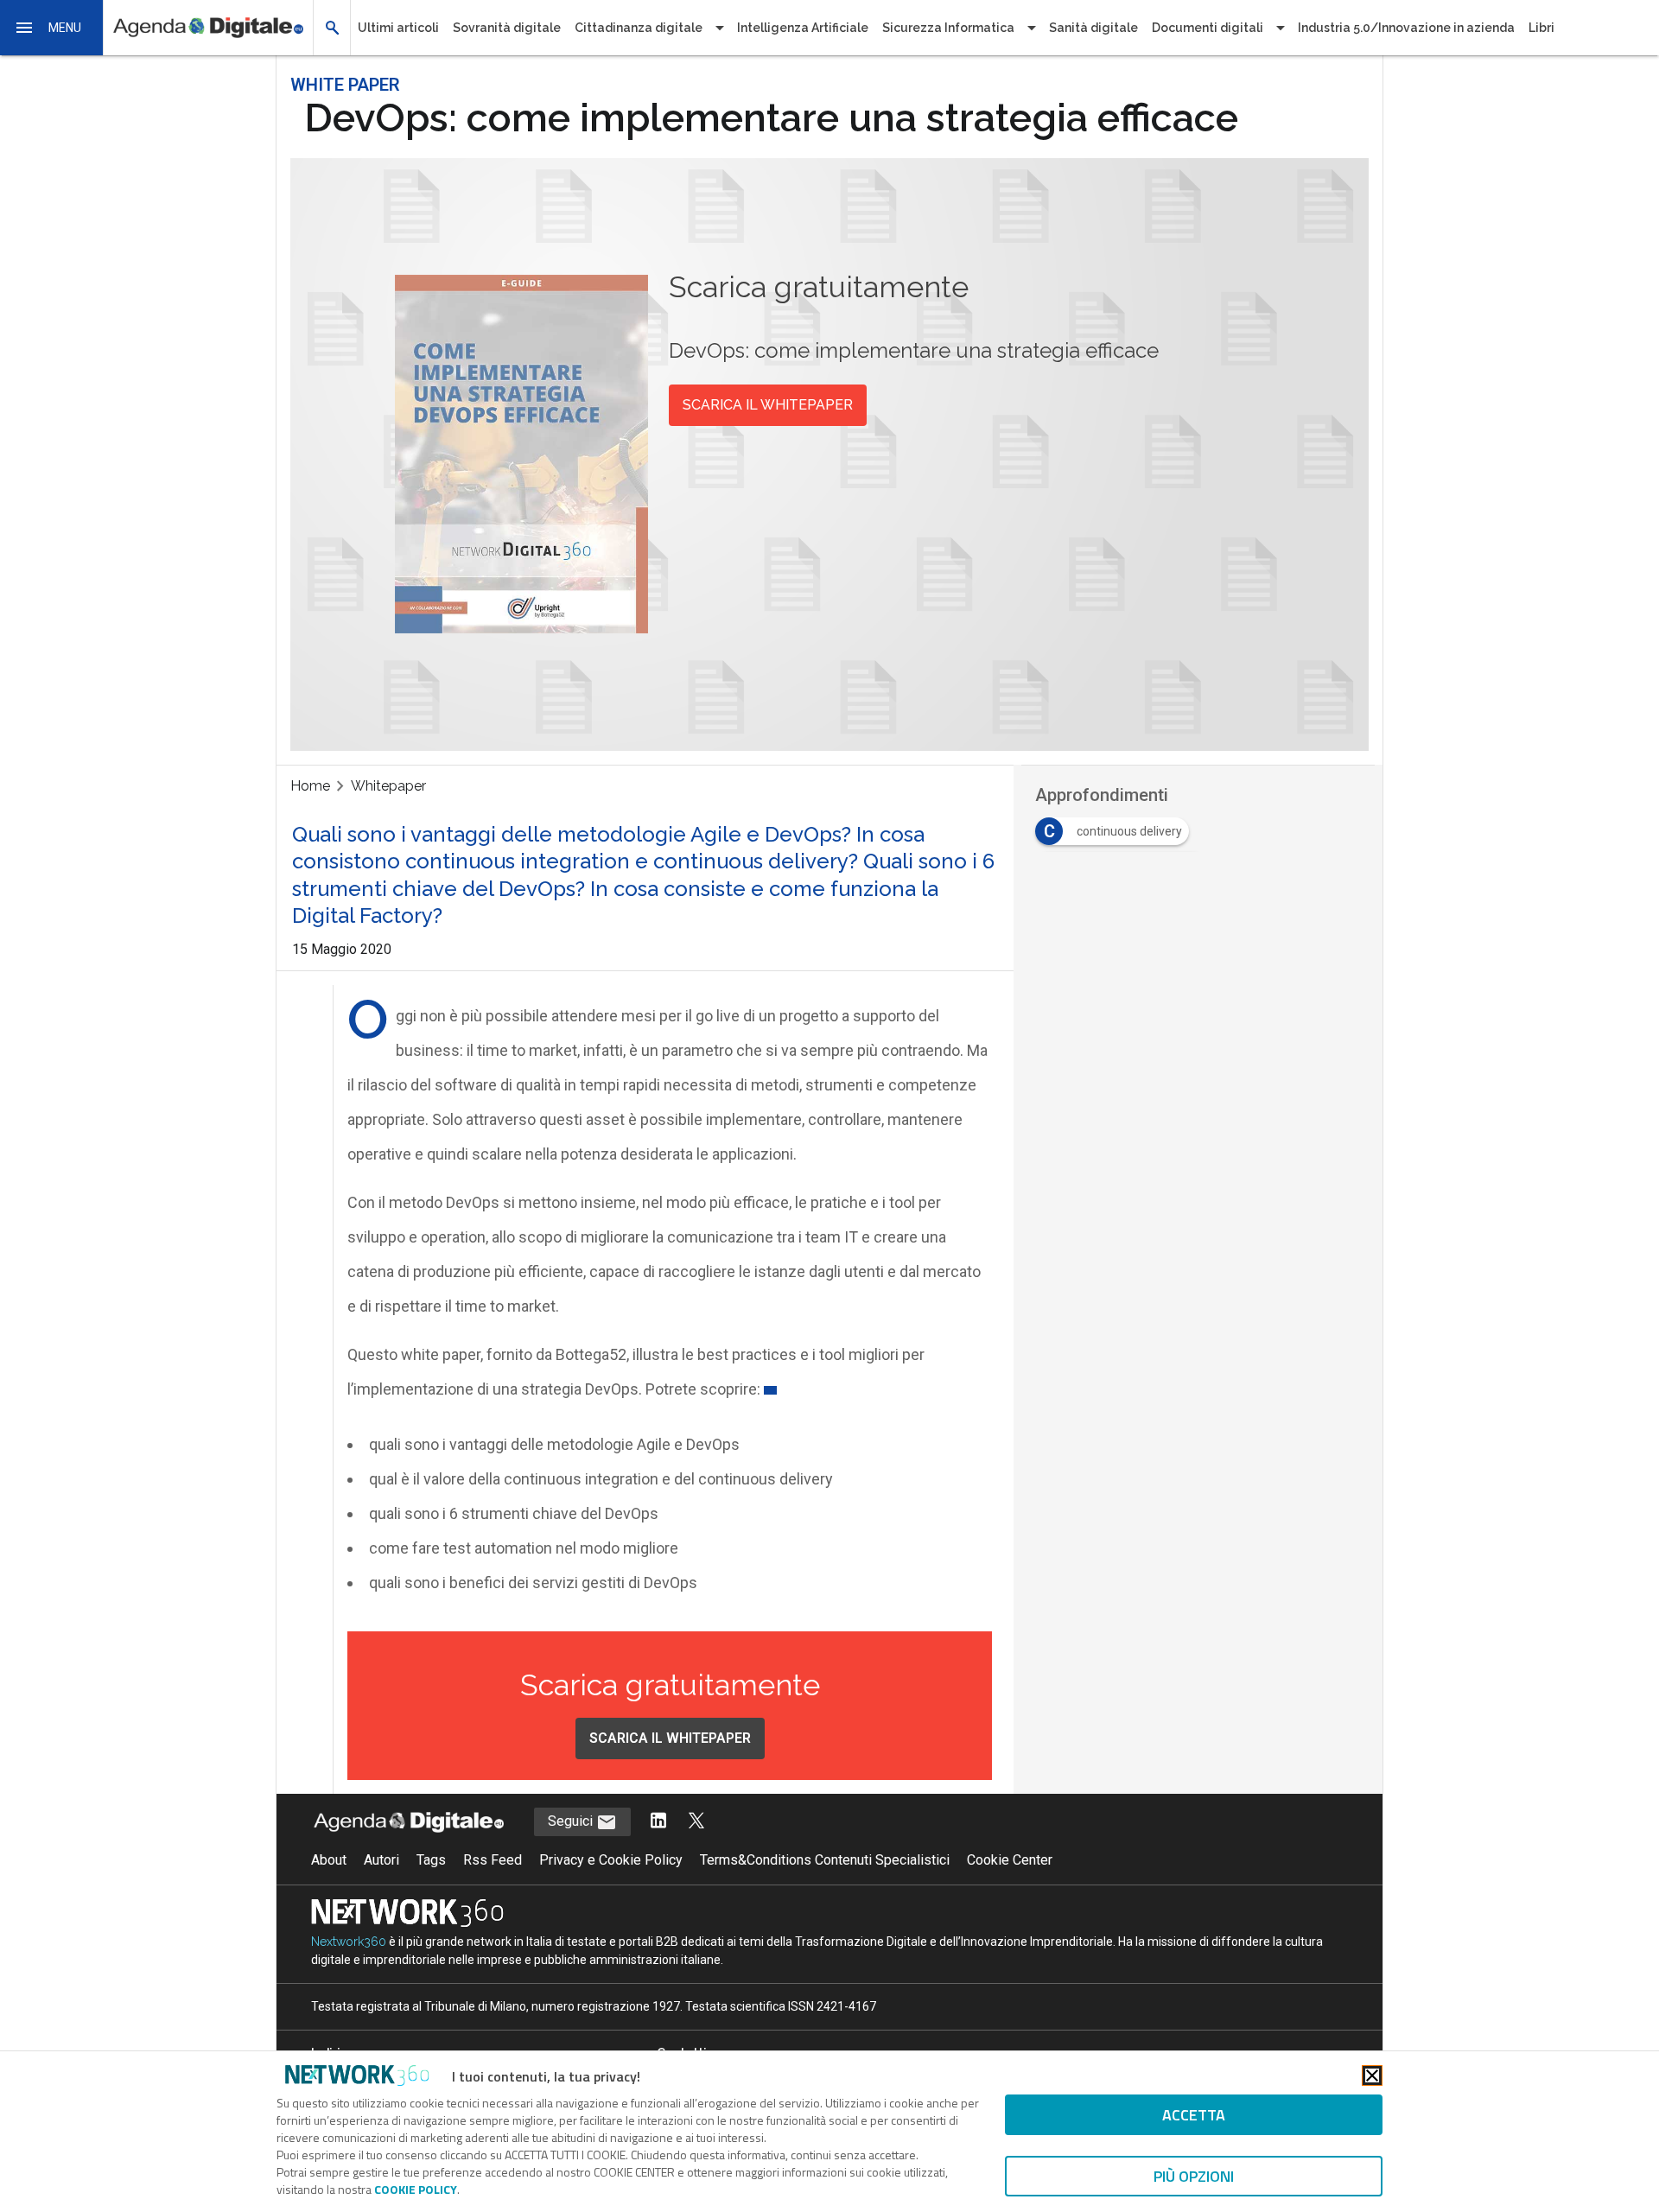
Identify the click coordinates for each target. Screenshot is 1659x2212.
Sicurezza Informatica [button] (948, 28)
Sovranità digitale (507, 28)
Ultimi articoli (398, 28)
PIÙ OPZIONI (1194, 2176)
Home (310, 786)
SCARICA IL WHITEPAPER (768, 405)
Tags (431, 1860)
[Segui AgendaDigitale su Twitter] (696, 1822)
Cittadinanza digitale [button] (639, 28)
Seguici (572, 1821)
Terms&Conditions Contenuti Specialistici (825, 1860)
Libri (1541, 28)
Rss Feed (493, 1860)
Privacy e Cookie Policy (611, 1860)
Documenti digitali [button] (1208, 28)
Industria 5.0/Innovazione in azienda (1406, 28)
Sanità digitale (1093, 28)
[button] (52, 28)
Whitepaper (388, 786)
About (329, 1860)
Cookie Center (1010, 1860)
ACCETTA (1194, 2115)
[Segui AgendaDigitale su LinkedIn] (658, 1822)
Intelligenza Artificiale (803, 28)
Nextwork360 (349, 1942)
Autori (381, 1860)
